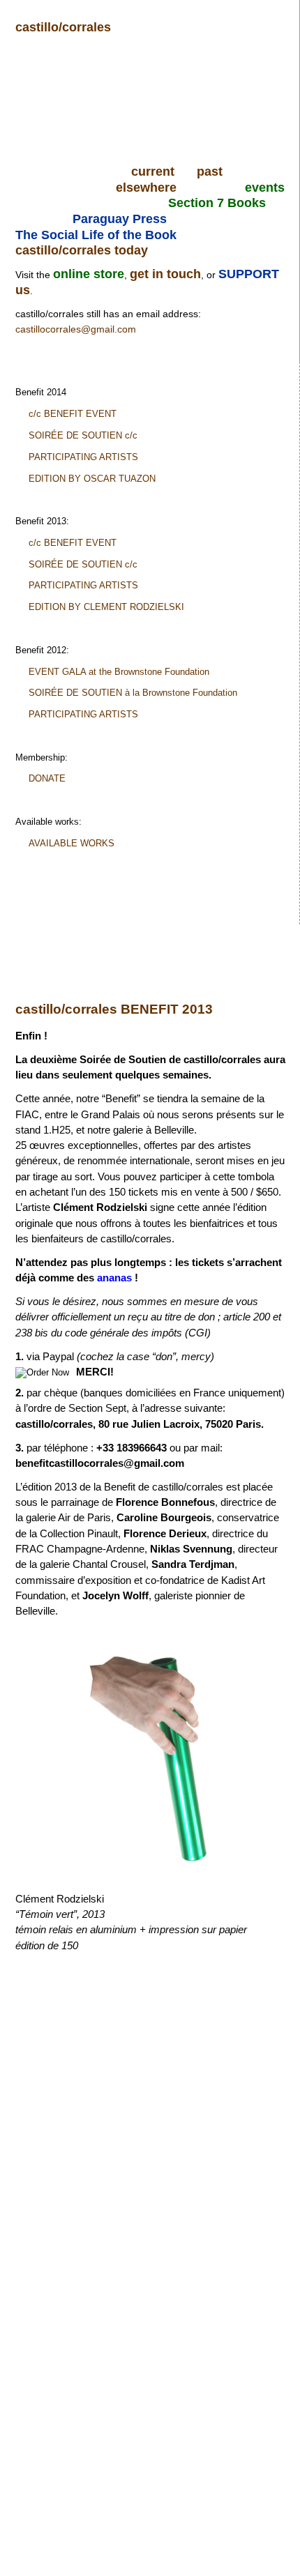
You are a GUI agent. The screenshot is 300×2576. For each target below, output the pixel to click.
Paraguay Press (120, 219)
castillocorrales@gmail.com (76, 329)
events (265, 188)
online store (89, 274)
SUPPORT (249, 274)
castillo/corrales (63, 27)
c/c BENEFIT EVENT (73, 414)
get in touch (165, 274)
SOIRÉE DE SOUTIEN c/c (83, 435)
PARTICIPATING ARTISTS (83, 457)
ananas (114, 1278)
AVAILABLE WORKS (72, 843)
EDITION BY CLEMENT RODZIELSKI (106, 607)
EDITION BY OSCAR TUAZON (92, 479)
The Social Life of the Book (96, 235)
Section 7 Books (217, 203)
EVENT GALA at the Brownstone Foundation (119, 672)
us (23, 290)
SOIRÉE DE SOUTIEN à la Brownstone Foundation (133, 693)
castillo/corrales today (82, 250)
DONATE (47, 778)
